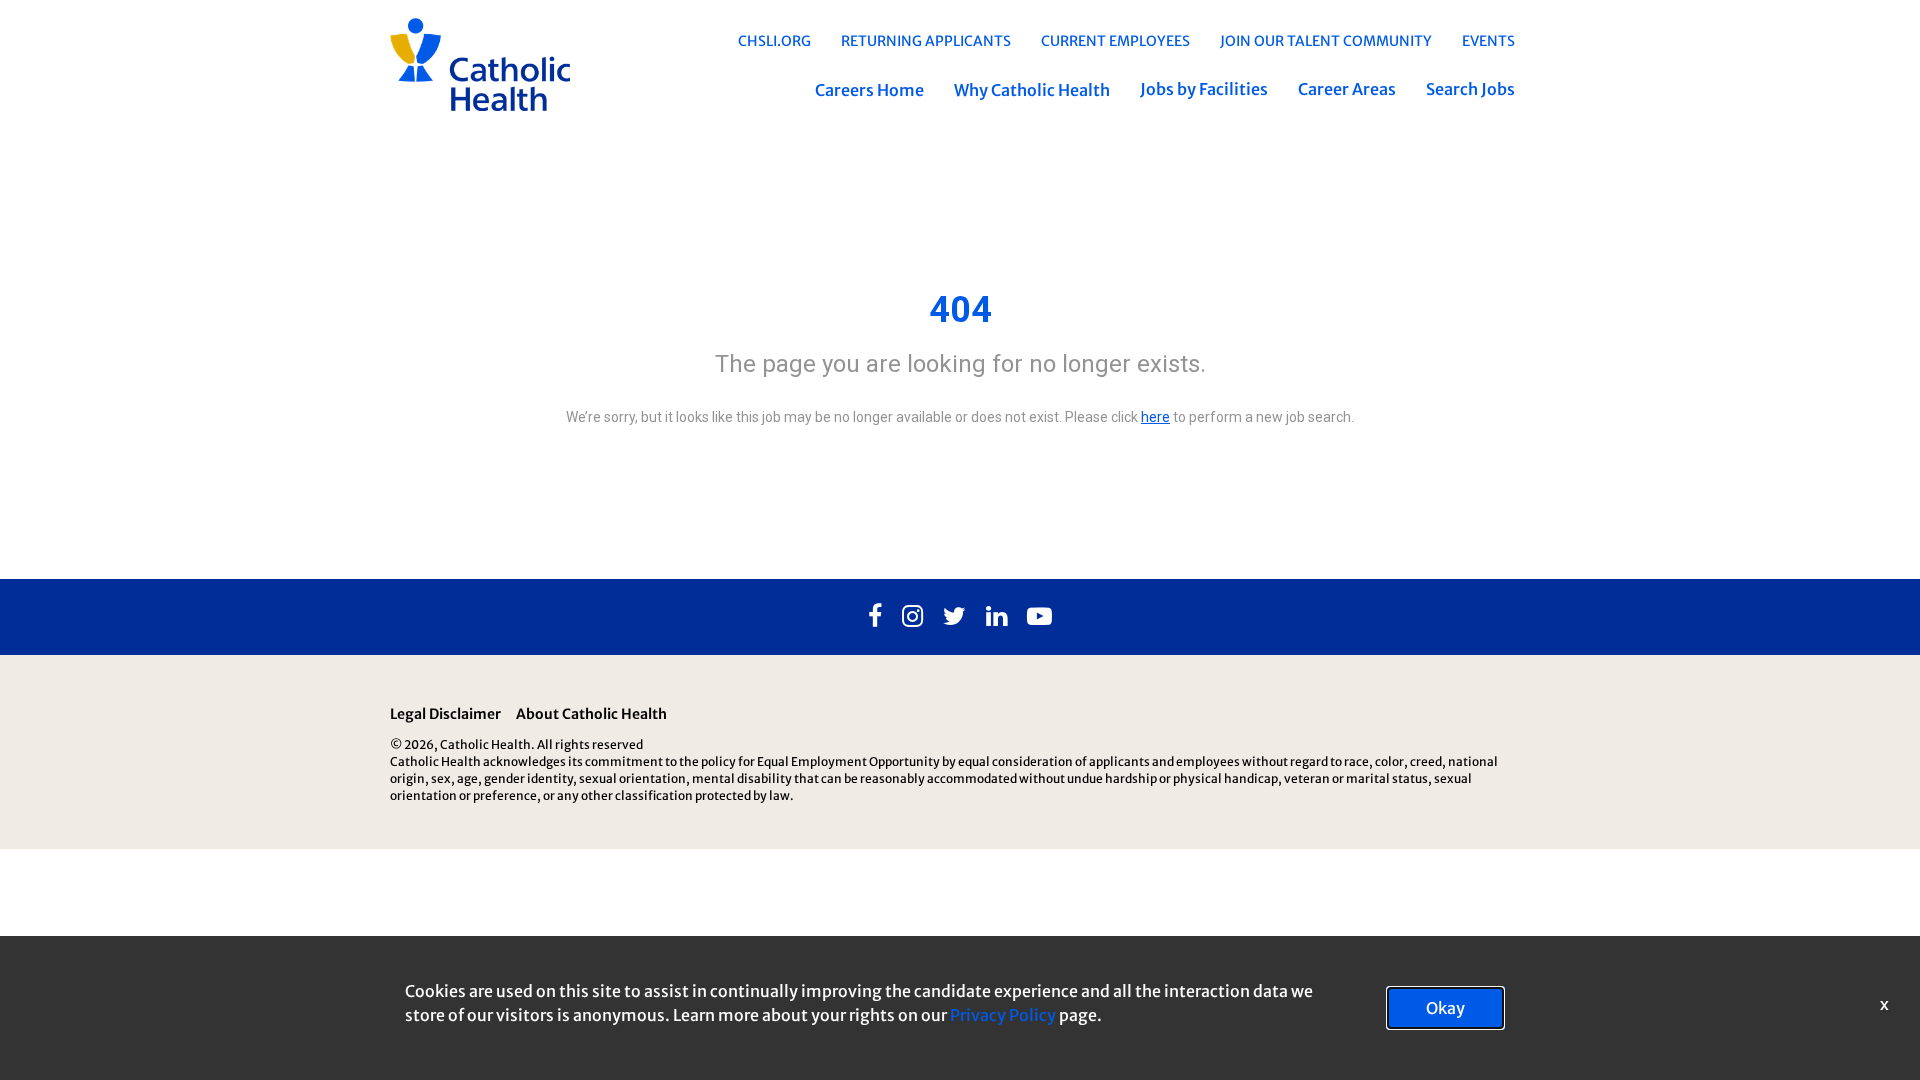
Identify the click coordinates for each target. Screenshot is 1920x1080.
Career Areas (1347, 89)
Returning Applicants (926, 41)
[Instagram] (912, 617)
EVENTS (1488, 41)
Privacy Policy (1003, 1015)
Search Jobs (1470, 89)
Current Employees (1115, 41)
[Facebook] (875, 617)
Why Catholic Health (1032, 90)
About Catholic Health (591, 714)
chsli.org (774, 41)
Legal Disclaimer (445, 714)
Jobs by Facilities (1204, 89)
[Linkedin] (996, 617)
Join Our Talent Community (1326, 41)
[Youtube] (1039, 617)
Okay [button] (1445, 1008)
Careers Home (869, 90)
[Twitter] (954, 617)
